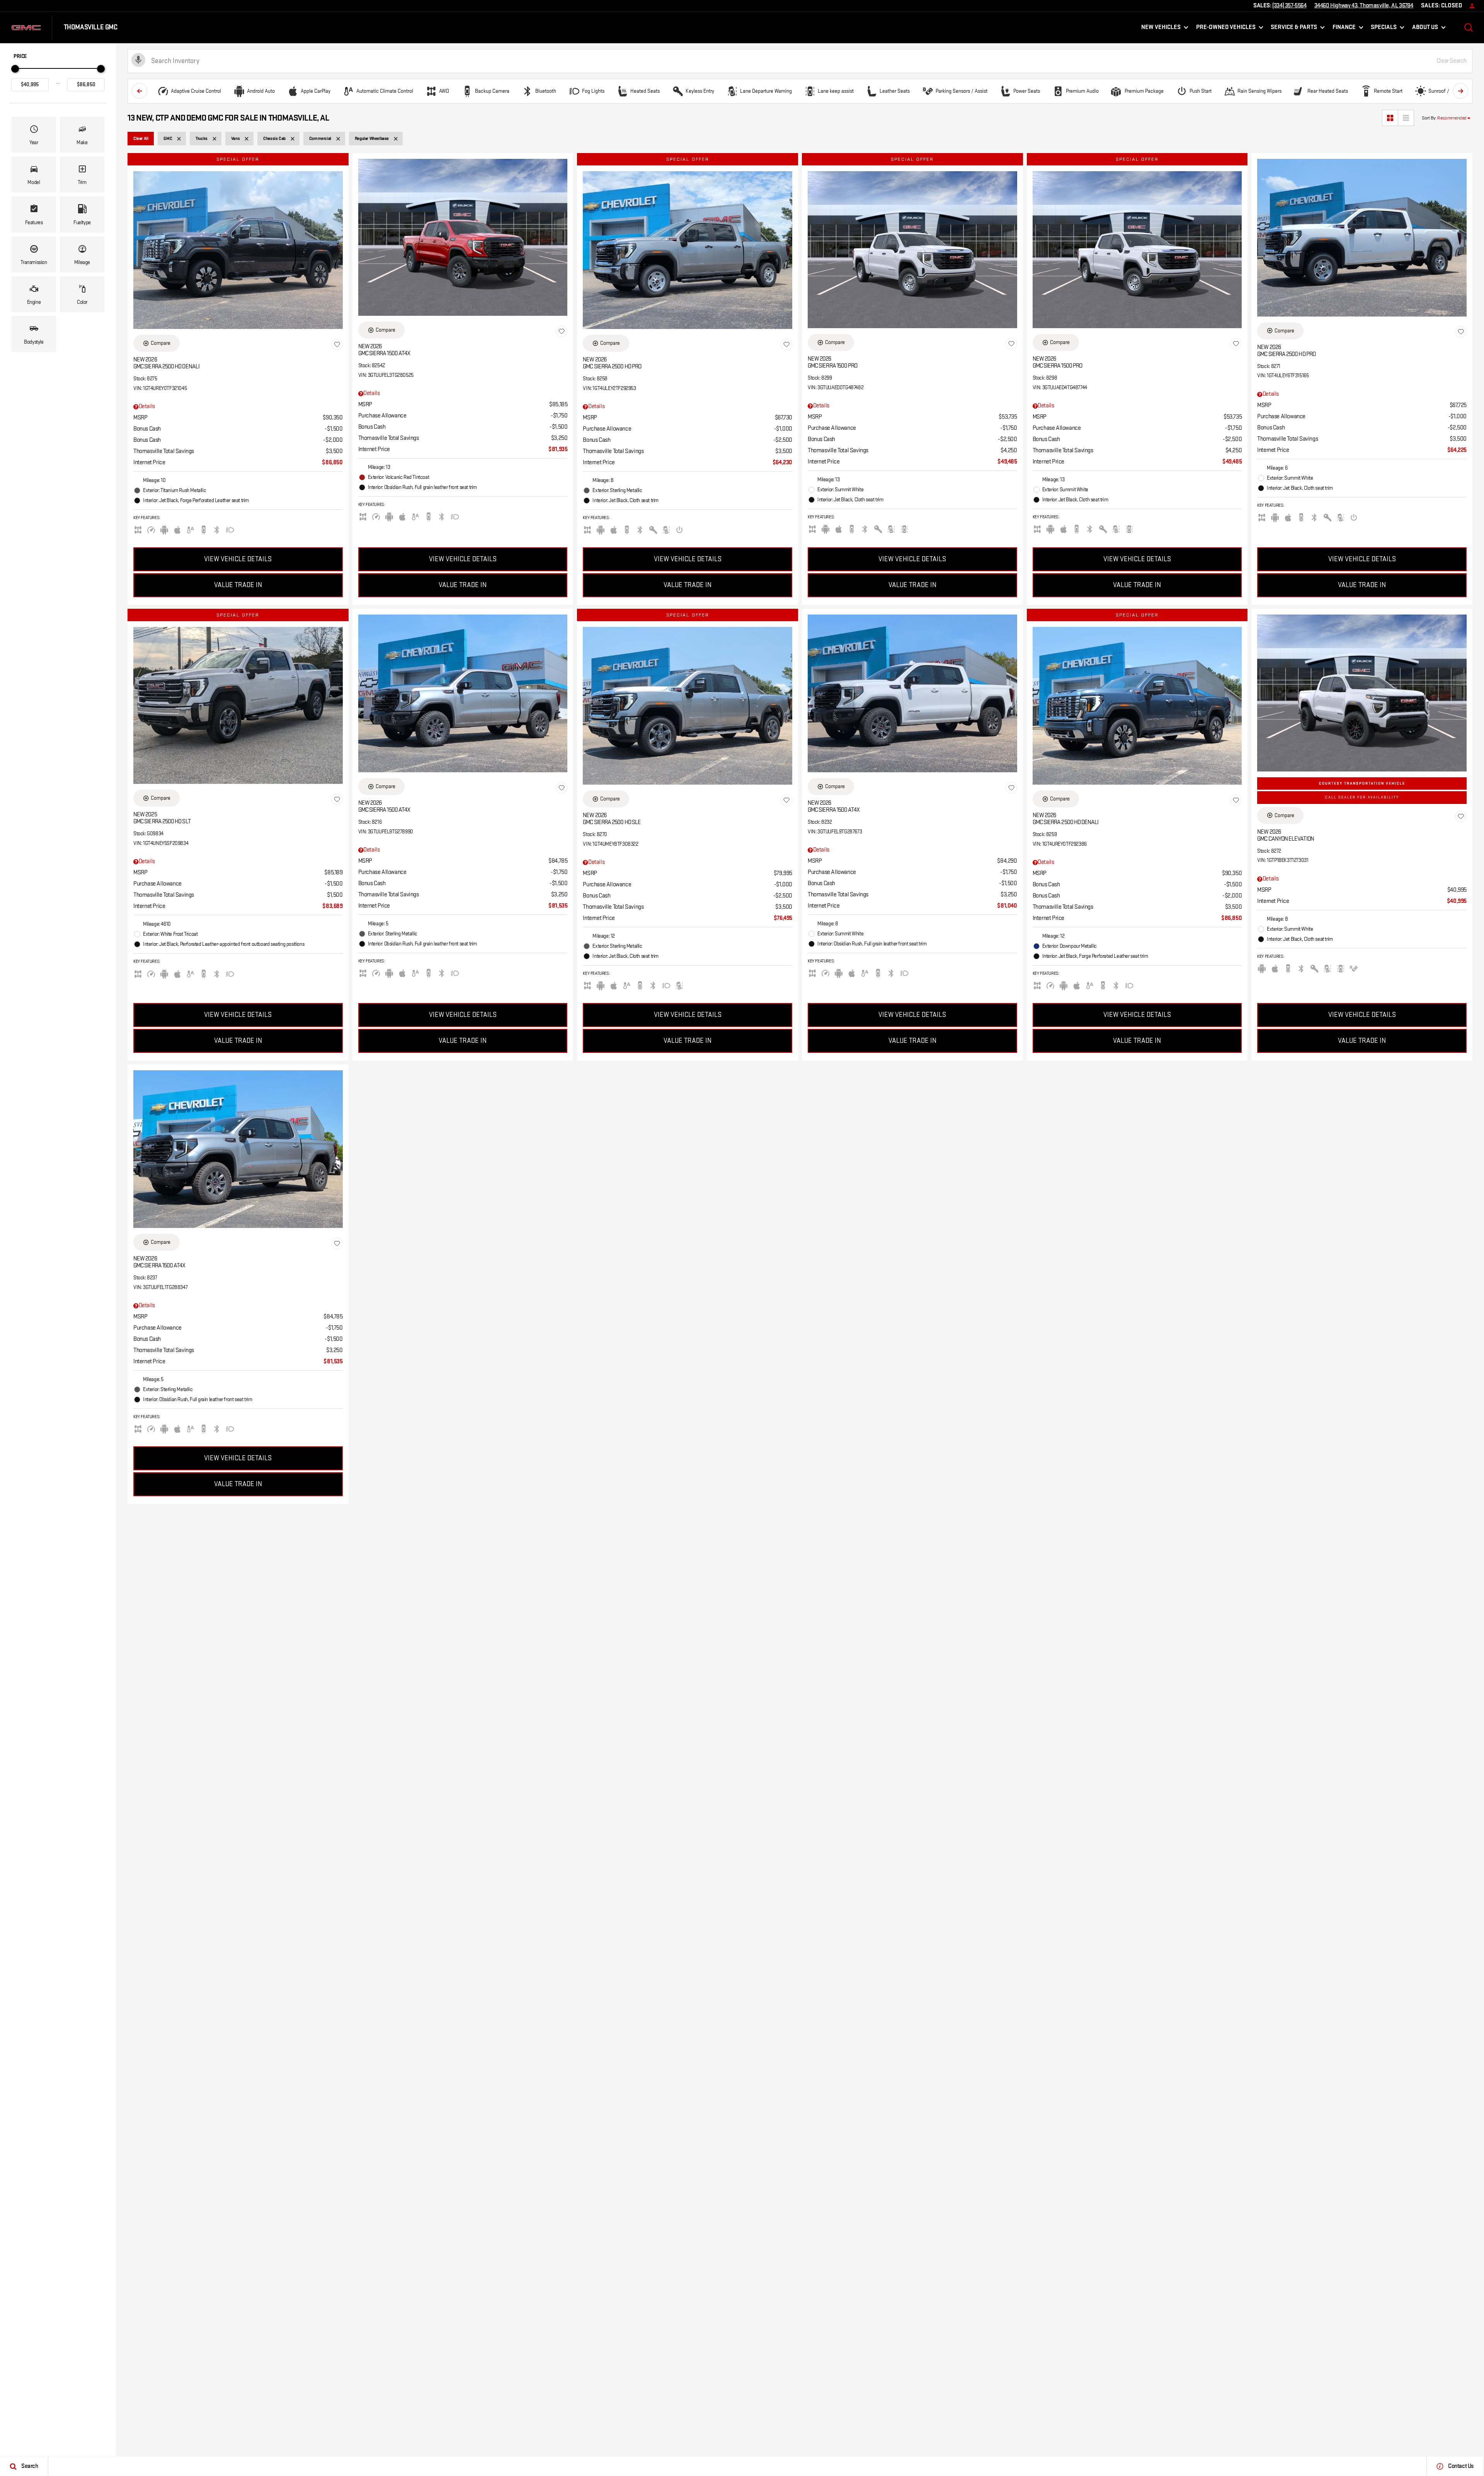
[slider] (15, 69)
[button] (1469, 27)
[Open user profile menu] (1472, 6)
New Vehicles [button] (1161, 29)
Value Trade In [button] (238, 585)
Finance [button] (1344, 29)
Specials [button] (1384, 29)
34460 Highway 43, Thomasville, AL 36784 (1364, 6)
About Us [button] (1425, 29)
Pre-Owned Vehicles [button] (1226, 29)
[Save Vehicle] (337, 344)
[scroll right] (1460, 91)
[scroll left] (140, 91)
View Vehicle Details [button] (238, 559)
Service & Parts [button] (1294, 29)
